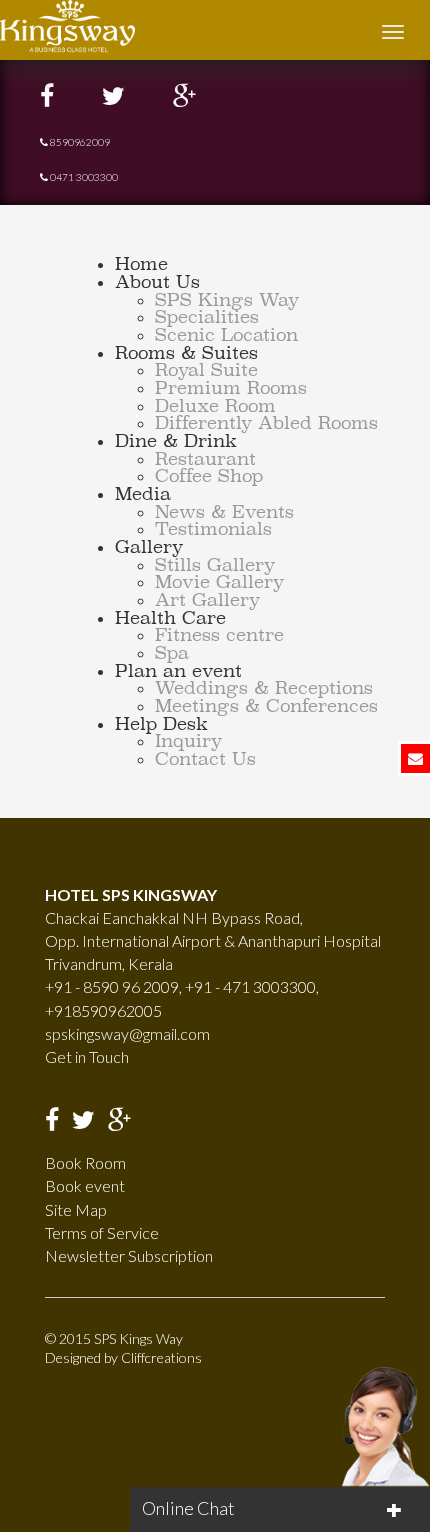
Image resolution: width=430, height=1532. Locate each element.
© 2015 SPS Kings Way (114, 1338)
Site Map (76, 1209)
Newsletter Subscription (129, 1255)
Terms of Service (102, 1232)
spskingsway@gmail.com (127, 1033)
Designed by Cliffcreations (123, 1357)
